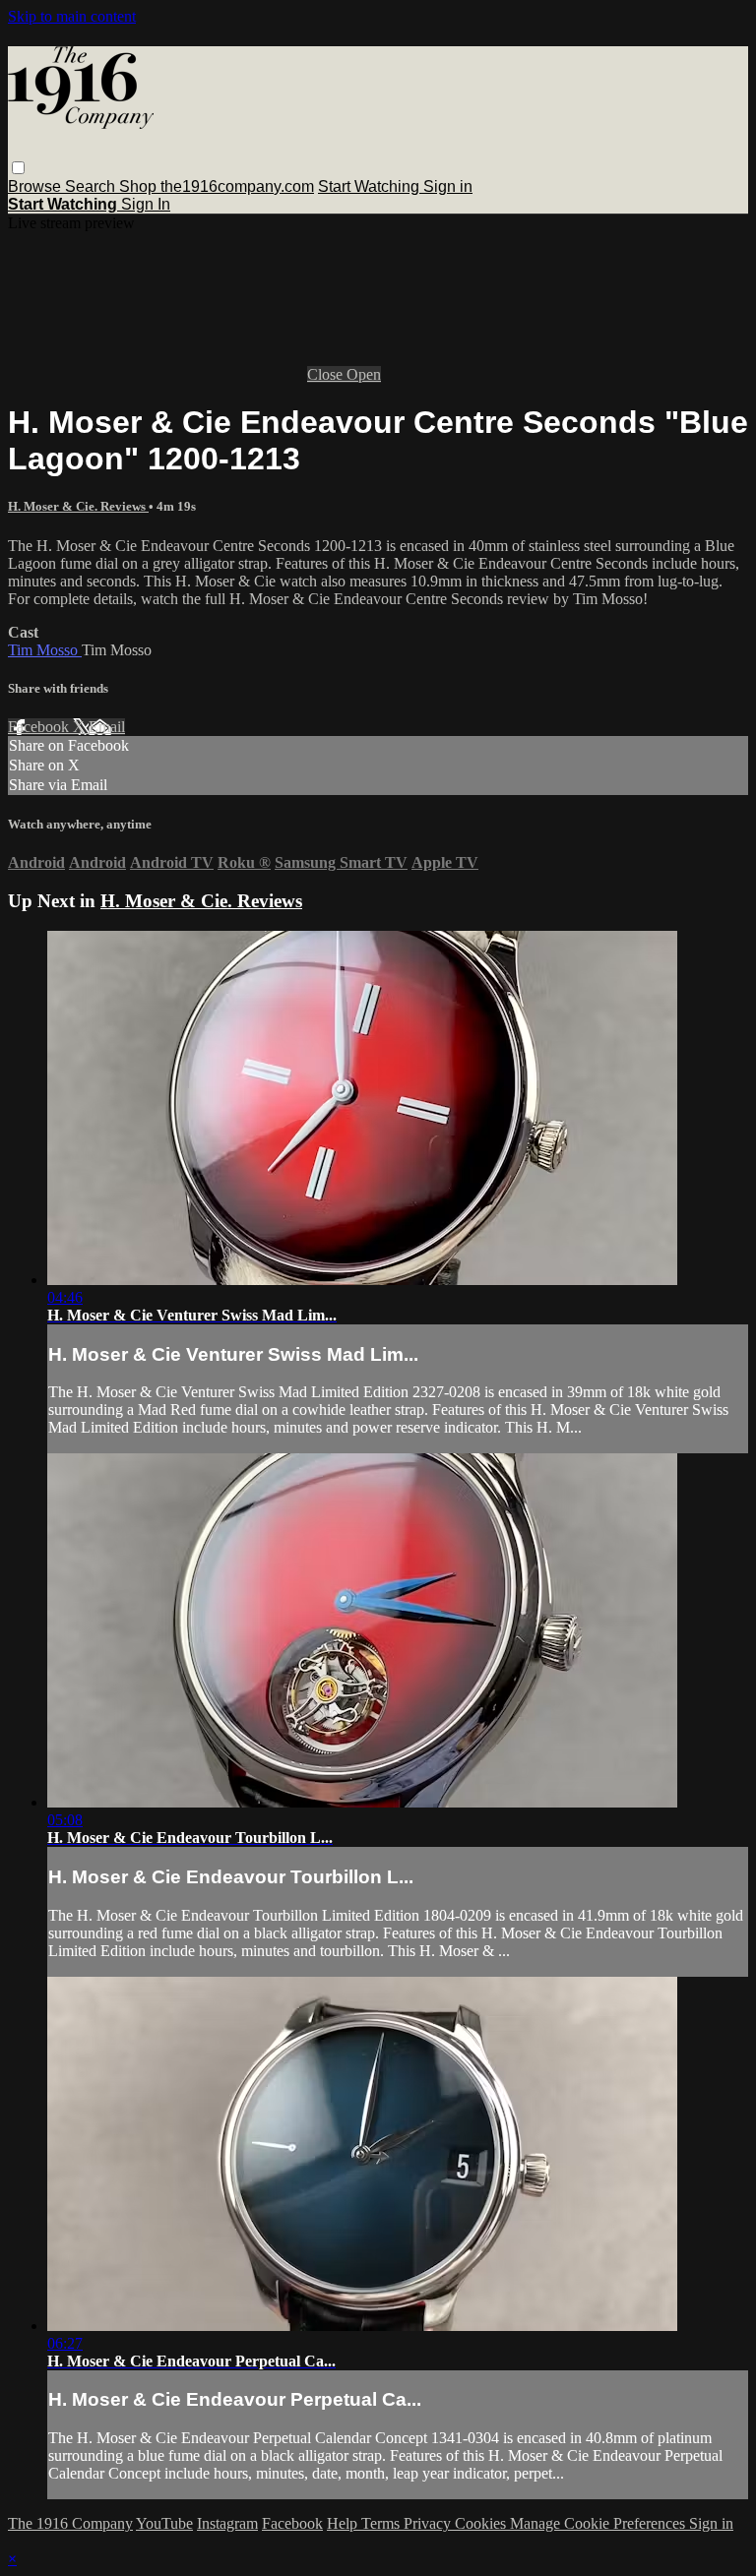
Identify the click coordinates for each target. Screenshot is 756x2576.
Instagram (227, 2523)
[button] (18, 168)
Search (92, 186)
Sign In (146, 204)
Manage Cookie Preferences (599, 2523)
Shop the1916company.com (217, 186)
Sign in (448, 186)
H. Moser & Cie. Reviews (78, 506)
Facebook (40, 727)
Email (107, 727)
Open (364, 374)
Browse (36, 186)
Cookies (482, 2523)
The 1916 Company (70, 2523)
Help (344, 2523)
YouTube (164, 2523)
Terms (382, 2523)
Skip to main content (72, 16)
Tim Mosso (45, 650)
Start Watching (371, 186)
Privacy (429, 2523)
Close (327, 374)
